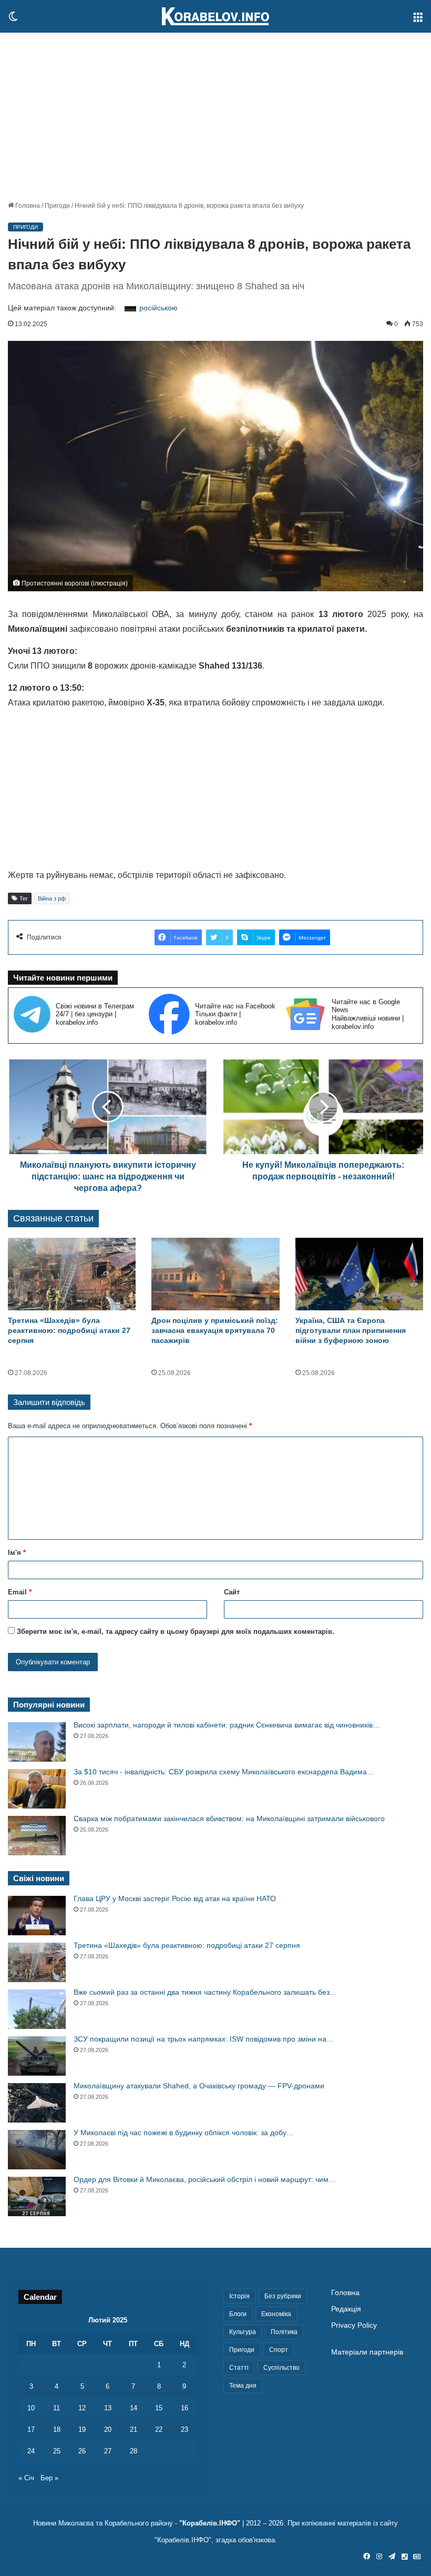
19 (82, 2429)
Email (20, 1592)
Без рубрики (283, 2296)
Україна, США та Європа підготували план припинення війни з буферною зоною (351, 1330)
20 (108, 2429)
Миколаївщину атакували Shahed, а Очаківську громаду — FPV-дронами (199, 2086)
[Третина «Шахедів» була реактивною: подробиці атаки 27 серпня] (72, 1274)
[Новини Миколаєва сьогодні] (215, 16)
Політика (284, 2332)
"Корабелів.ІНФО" (210, 2523)
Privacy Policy (354, 2325)
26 (82, 2451)
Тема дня (243, 2386)
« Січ (26, 2478)
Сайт (232, 1592)
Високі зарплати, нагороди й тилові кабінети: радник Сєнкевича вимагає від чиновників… (227, 1725)
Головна (27, 206)
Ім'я (17, 1553)
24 (31, 2451)
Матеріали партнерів (367, 2352)
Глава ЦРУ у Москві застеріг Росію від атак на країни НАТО (175, 1898)
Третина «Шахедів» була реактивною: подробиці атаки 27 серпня (69, 1330)
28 (134, 2451)
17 (31, 2429)
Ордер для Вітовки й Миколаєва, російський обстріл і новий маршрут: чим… (205, 2179)
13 (108, 2408)
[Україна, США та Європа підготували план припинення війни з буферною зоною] (359, 1274)
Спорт (279, 2350)
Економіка (276, 2314)
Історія (239, 2296)
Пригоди (57, 206)
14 (134, 2408)
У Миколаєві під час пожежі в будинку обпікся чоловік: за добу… (184, 2133)
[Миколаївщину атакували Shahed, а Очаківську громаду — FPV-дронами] (37, 2103)
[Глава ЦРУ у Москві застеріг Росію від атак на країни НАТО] (37, 1916)
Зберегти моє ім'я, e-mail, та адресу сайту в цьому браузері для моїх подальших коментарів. (176, 1632)
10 (31, 2408)
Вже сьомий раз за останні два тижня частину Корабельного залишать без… (205, 1992)
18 (57, 2429)
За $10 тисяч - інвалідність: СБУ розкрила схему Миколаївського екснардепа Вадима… (224, 1772)
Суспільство (281, 2368)
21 (134, 2429)
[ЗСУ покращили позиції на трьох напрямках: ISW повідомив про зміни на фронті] (37, 2056)
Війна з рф (52, 898)
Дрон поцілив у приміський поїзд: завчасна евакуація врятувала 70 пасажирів (215, 1330)
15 (159, 2408)
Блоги (238, 2314)
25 (57, 2451)
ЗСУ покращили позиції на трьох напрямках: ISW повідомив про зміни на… (204, 2039)
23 (184, 2429)
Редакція (346, 2309)
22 (159, 2429)
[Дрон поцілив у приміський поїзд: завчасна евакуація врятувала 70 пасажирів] (215, 1274)
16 (184, 2408)
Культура (243, 2332)
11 (57, 2408)
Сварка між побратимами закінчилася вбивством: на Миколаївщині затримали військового (229, 1819)
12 (82, 2408)
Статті (239, 2368)
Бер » (49, 2478)
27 (108, 2451)
